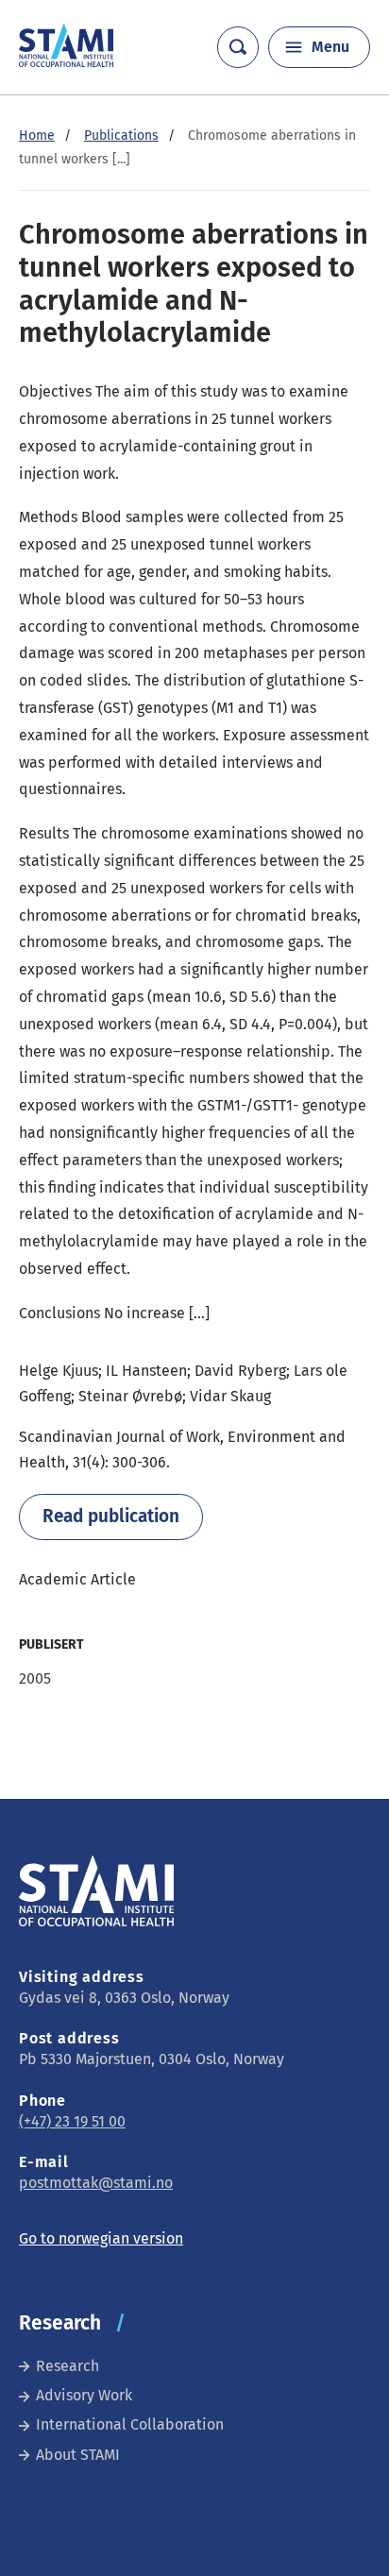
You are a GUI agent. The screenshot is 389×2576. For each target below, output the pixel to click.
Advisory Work (84, 2395)
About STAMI (78, 2455)
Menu (330, 47)
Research (68, 2366)
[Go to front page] (66, 62)
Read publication (111, 1516)
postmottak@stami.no (96, 2183)
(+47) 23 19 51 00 (72, 2121)
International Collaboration (130, 2424)
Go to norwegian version (101, 2238)
